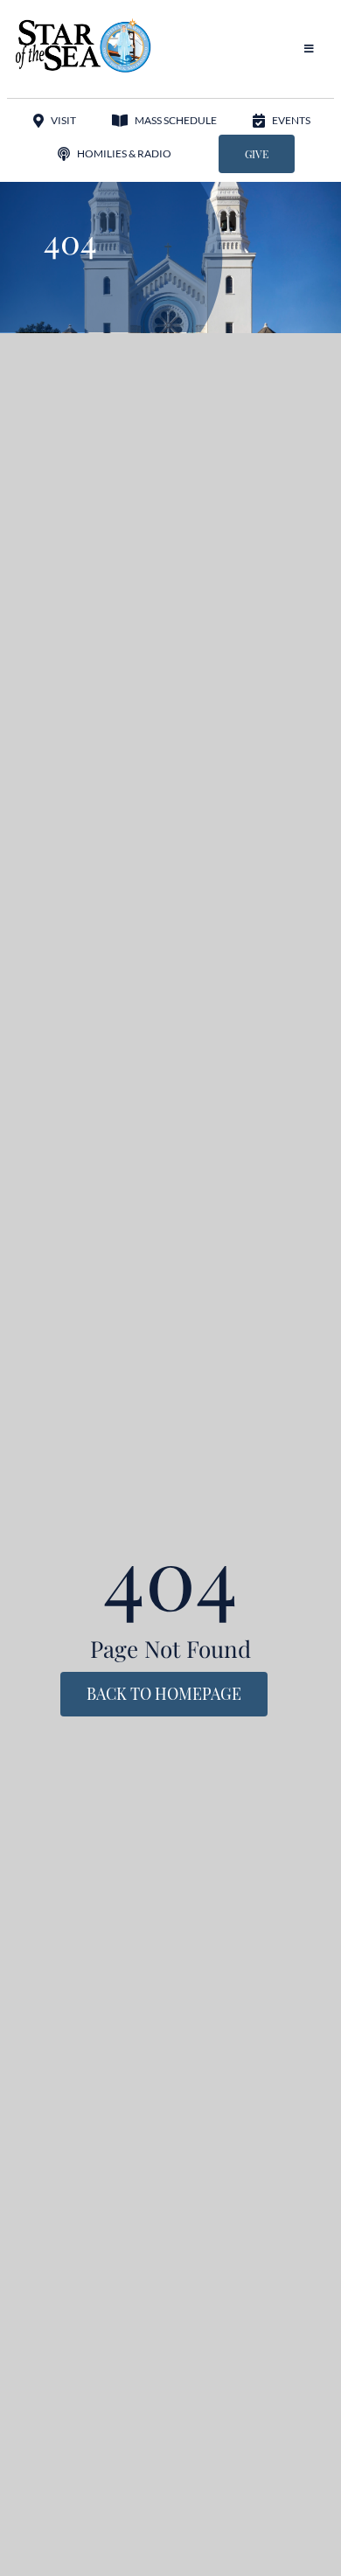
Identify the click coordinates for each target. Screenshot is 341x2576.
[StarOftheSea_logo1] (84, 24)
